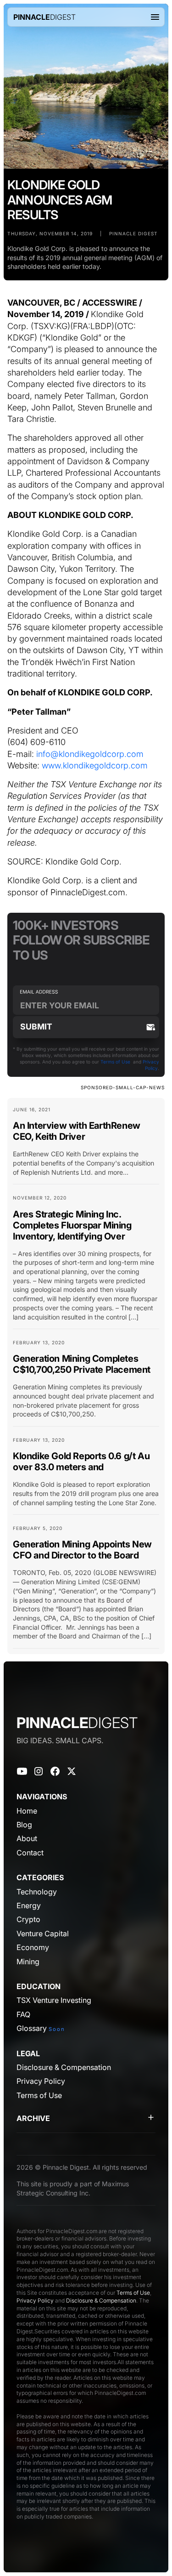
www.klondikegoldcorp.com (95, 765)
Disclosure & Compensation (101, 2300)
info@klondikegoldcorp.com (90, 754)
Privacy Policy (35, 2300)
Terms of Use (115, 1062)
